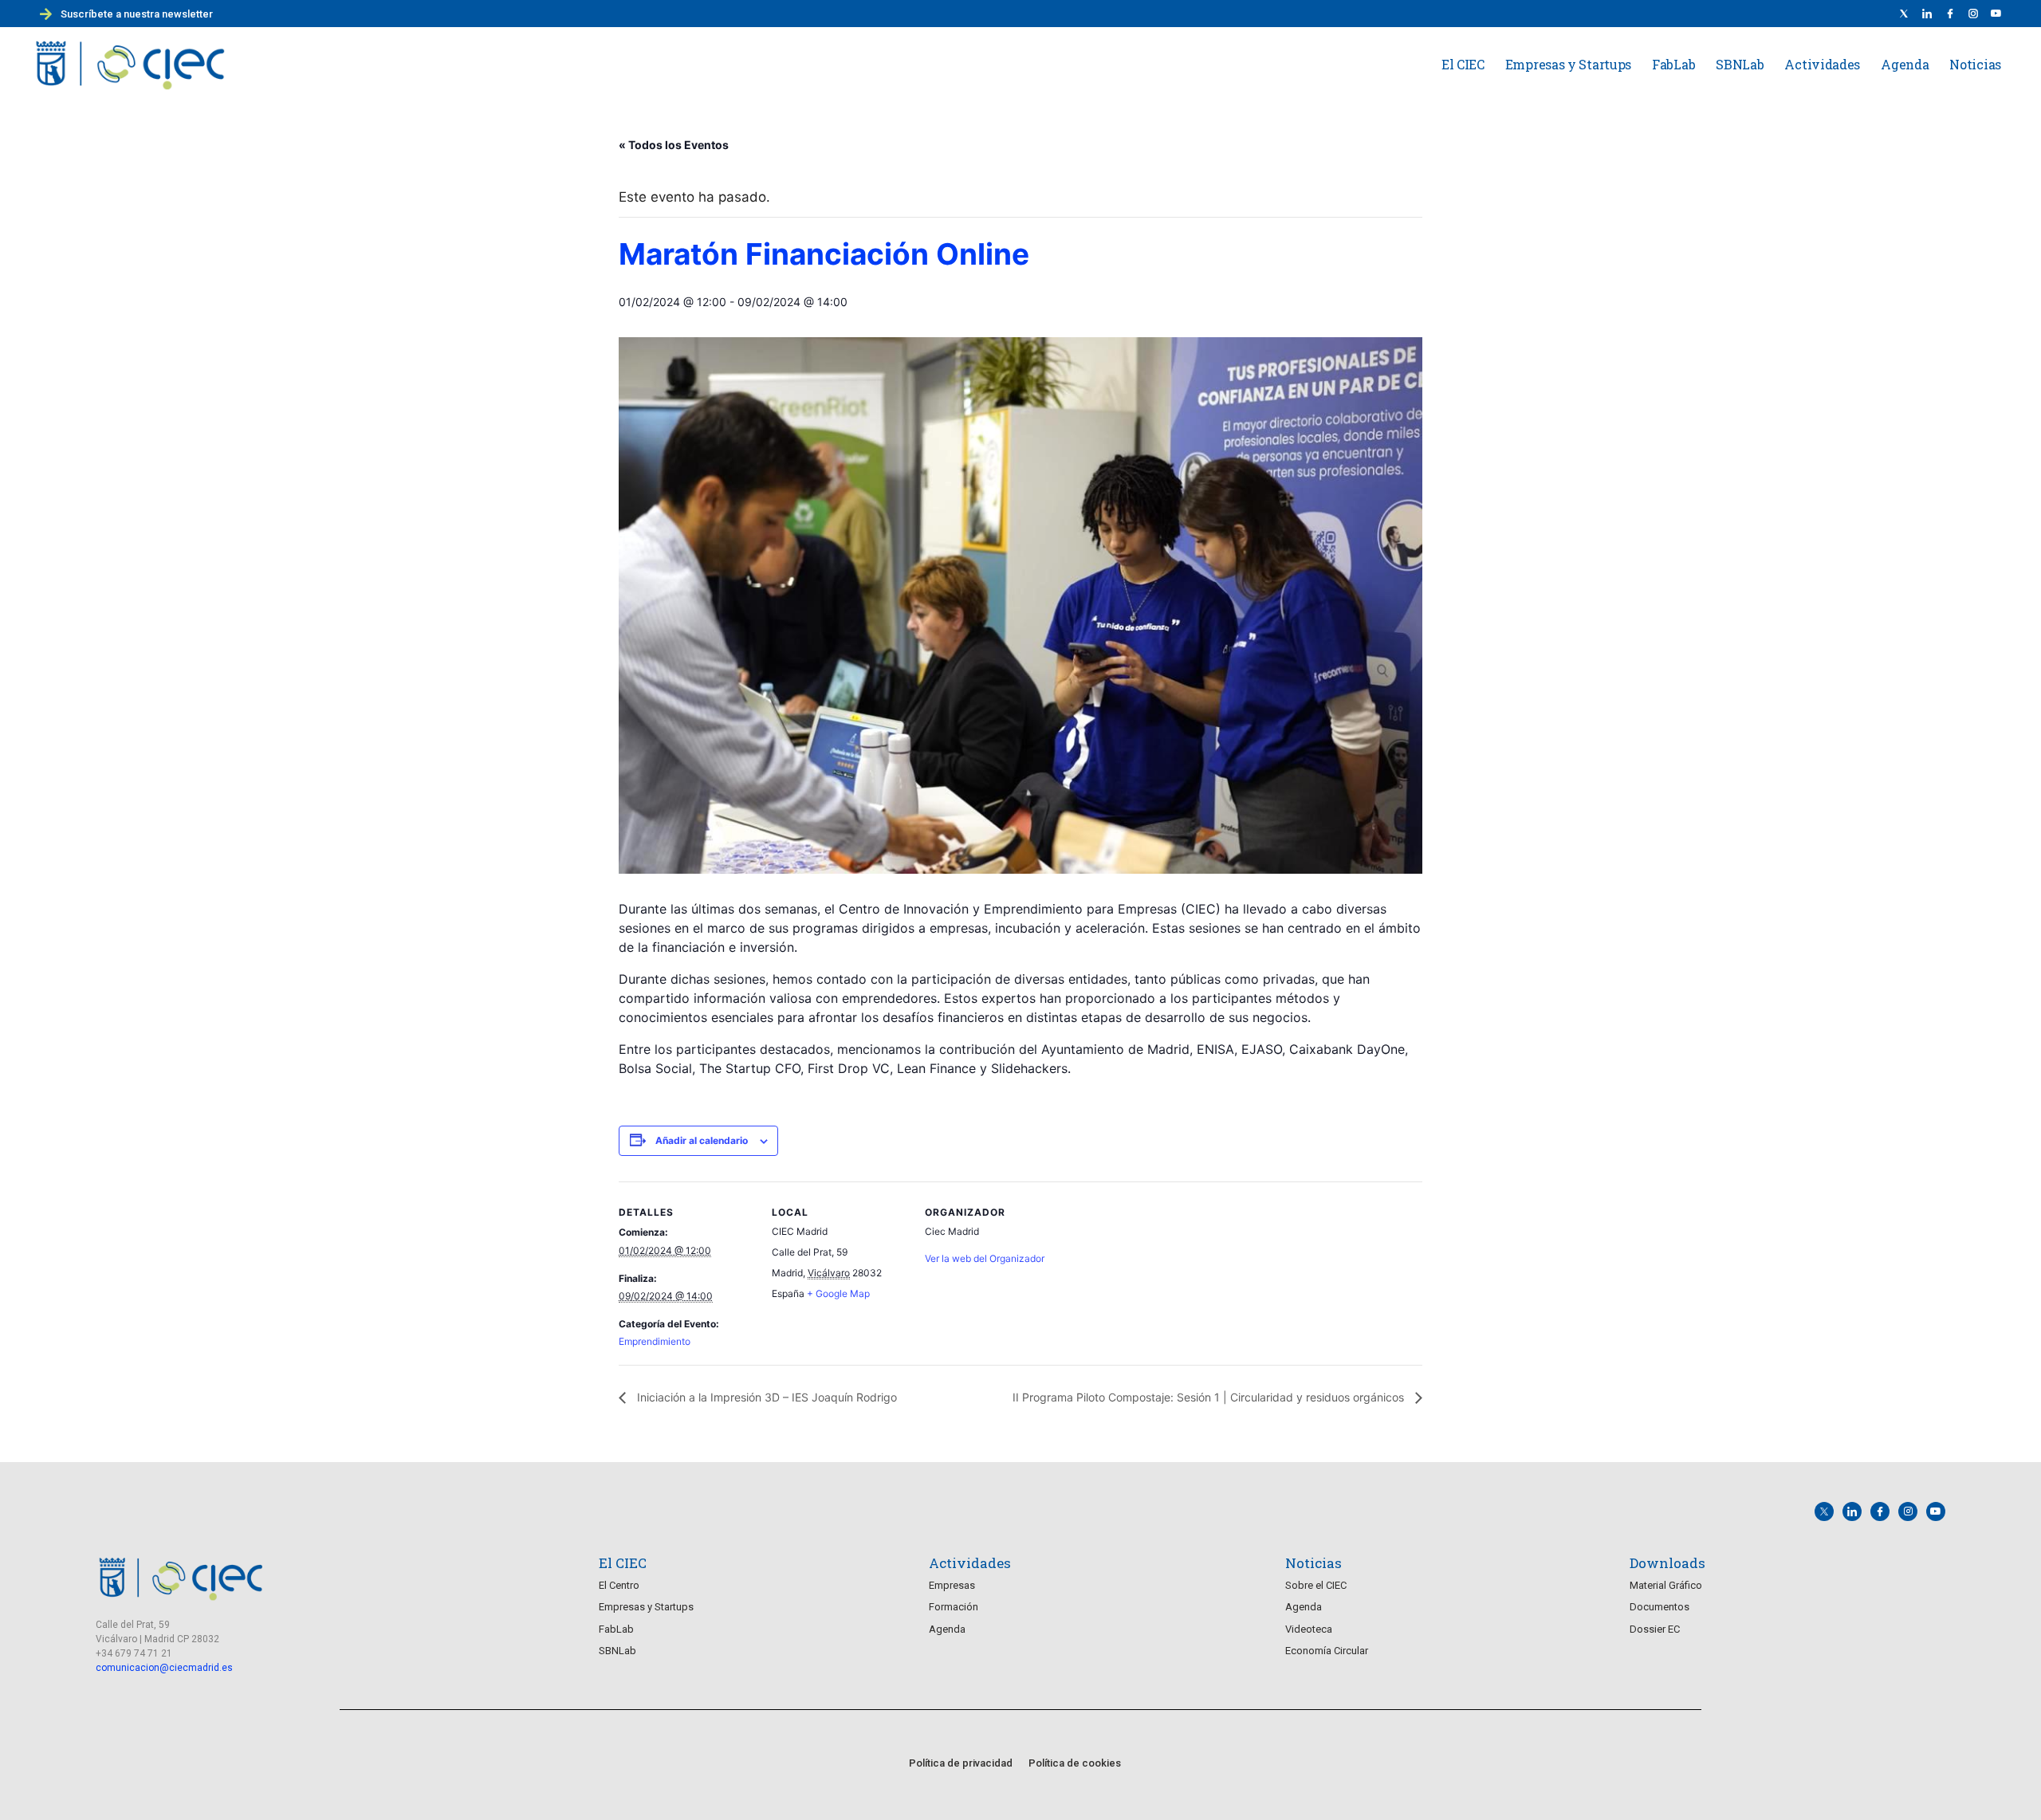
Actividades (1822, 64)
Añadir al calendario (702, 1140)
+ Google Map (838, 1293)
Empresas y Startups (1568, 64)
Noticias (1975, 64)
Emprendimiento (655, 1341)
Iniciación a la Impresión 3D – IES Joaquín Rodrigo (765, 1397)
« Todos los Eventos (674, 145)
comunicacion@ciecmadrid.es (164, 1668)
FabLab (1673, 64)
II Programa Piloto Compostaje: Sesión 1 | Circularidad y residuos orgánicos (1210, 1397)
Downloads (1667, 1563)
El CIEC (1463, 64)
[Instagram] (1908, 1511)
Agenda (1905, 64)
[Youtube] (1996, 14)
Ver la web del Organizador (985, 1258)
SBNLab (1740, 64)
